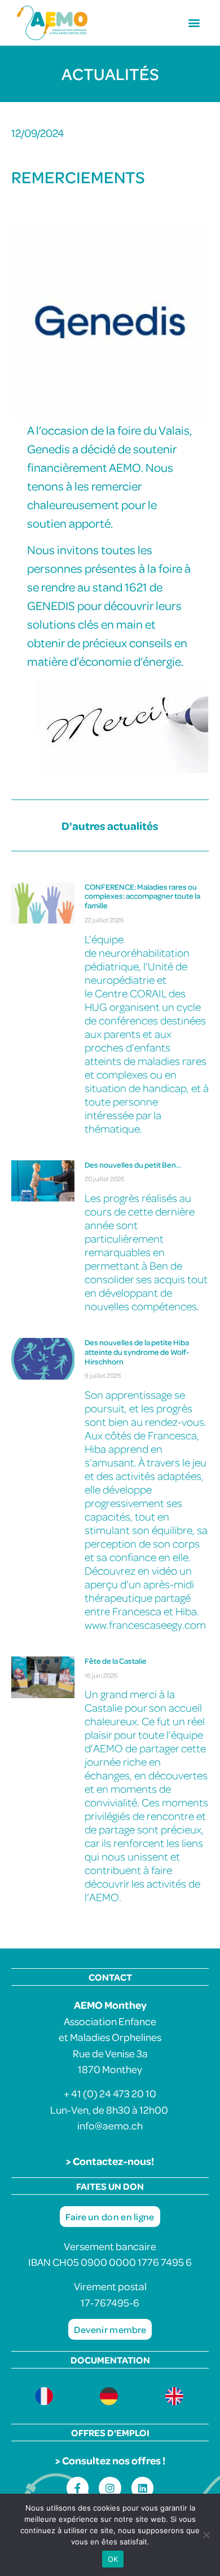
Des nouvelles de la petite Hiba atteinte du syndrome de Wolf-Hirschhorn (137, 1352)
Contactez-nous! (113, 2161)
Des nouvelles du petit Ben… (133, 1165)
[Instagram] (110, 2488)
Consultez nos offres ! (114, 2460)
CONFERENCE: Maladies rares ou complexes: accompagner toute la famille (142, 896)
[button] (194, 23)
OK (113, 2559)
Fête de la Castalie (116, 1661)
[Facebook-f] (78, 2488)
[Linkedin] (143, 2488)
